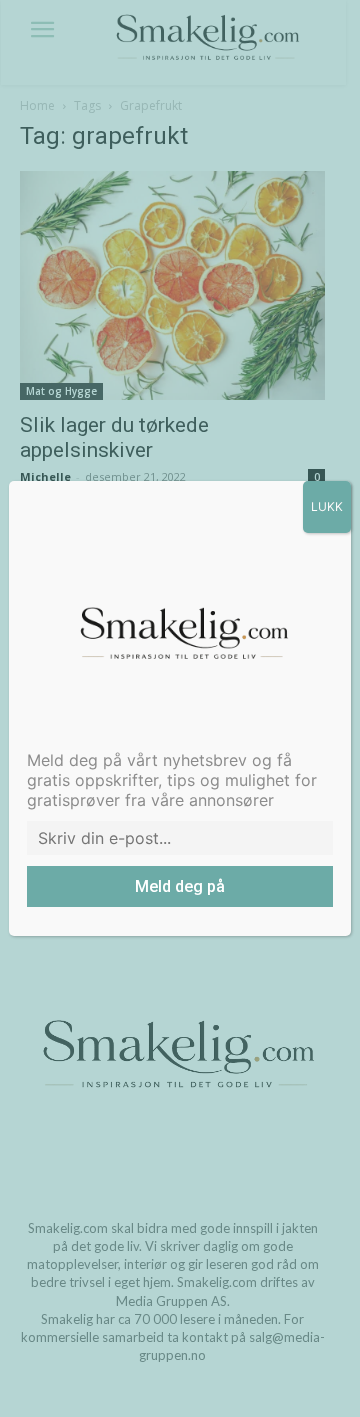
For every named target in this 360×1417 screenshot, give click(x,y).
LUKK (327, 506)
